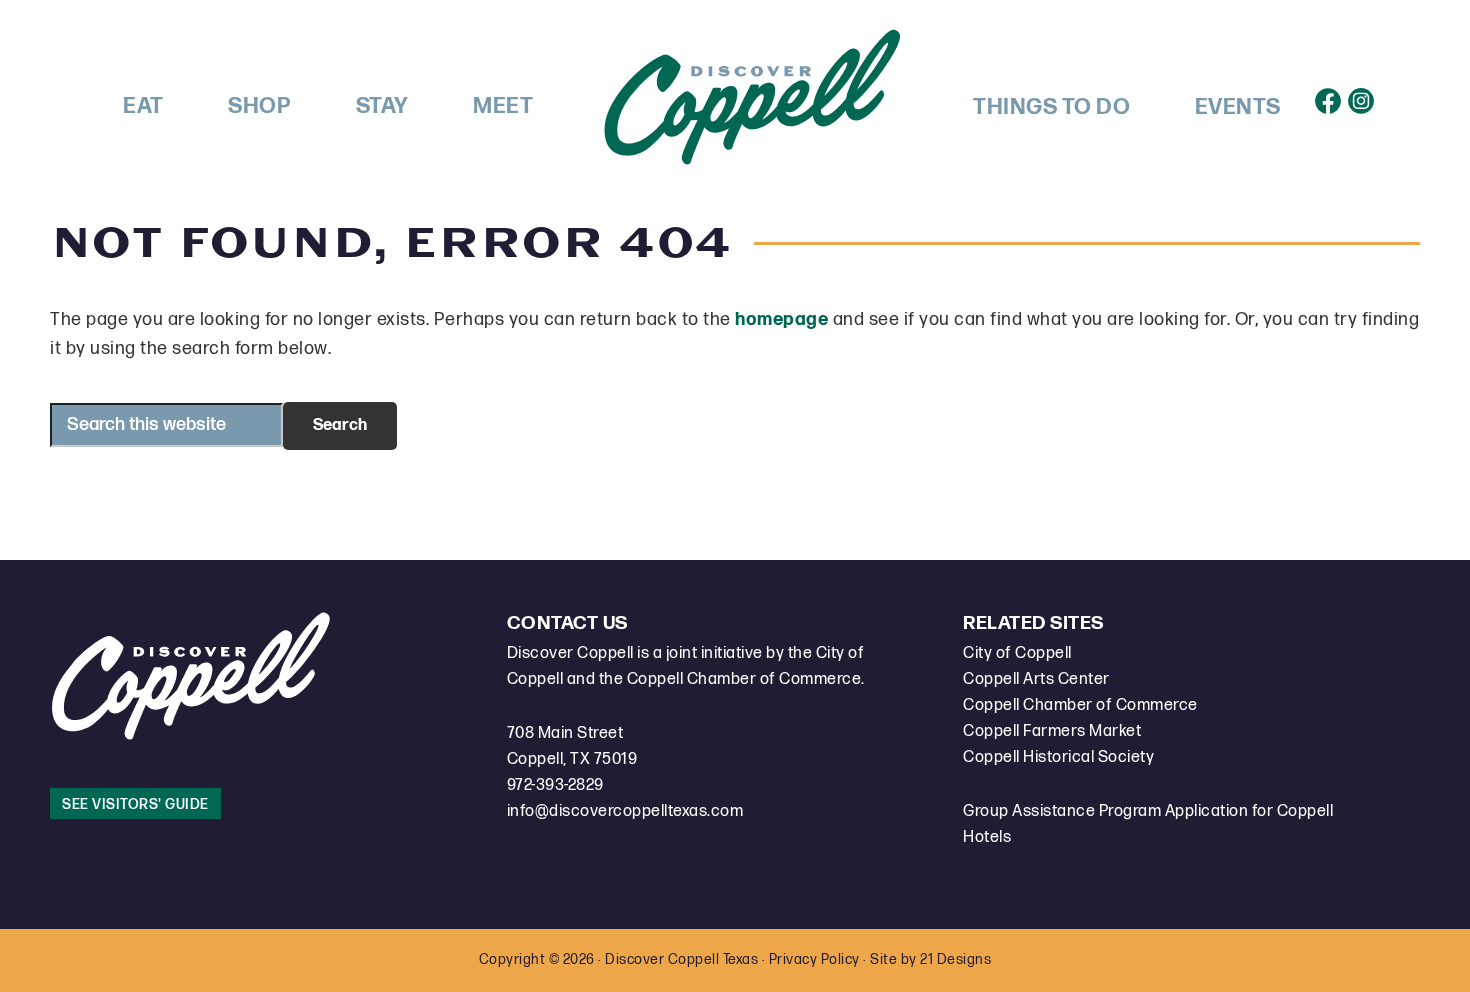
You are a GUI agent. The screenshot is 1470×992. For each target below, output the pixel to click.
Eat (143, 106)
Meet (503, 106)
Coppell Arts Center (1036, 679)
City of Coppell (1017, 653)
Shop (259, 106)
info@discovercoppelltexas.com (625, 811)
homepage (781, 319)
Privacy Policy (814, 959)
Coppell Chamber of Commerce (1080, 705)
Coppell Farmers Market (1052, 731)
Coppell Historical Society (1058, 757)
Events (1238, 107)
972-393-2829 (555, 785)
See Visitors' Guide (135, 804)
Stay (382, 106)
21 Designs (955, 959)
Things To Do (1051, 107)
